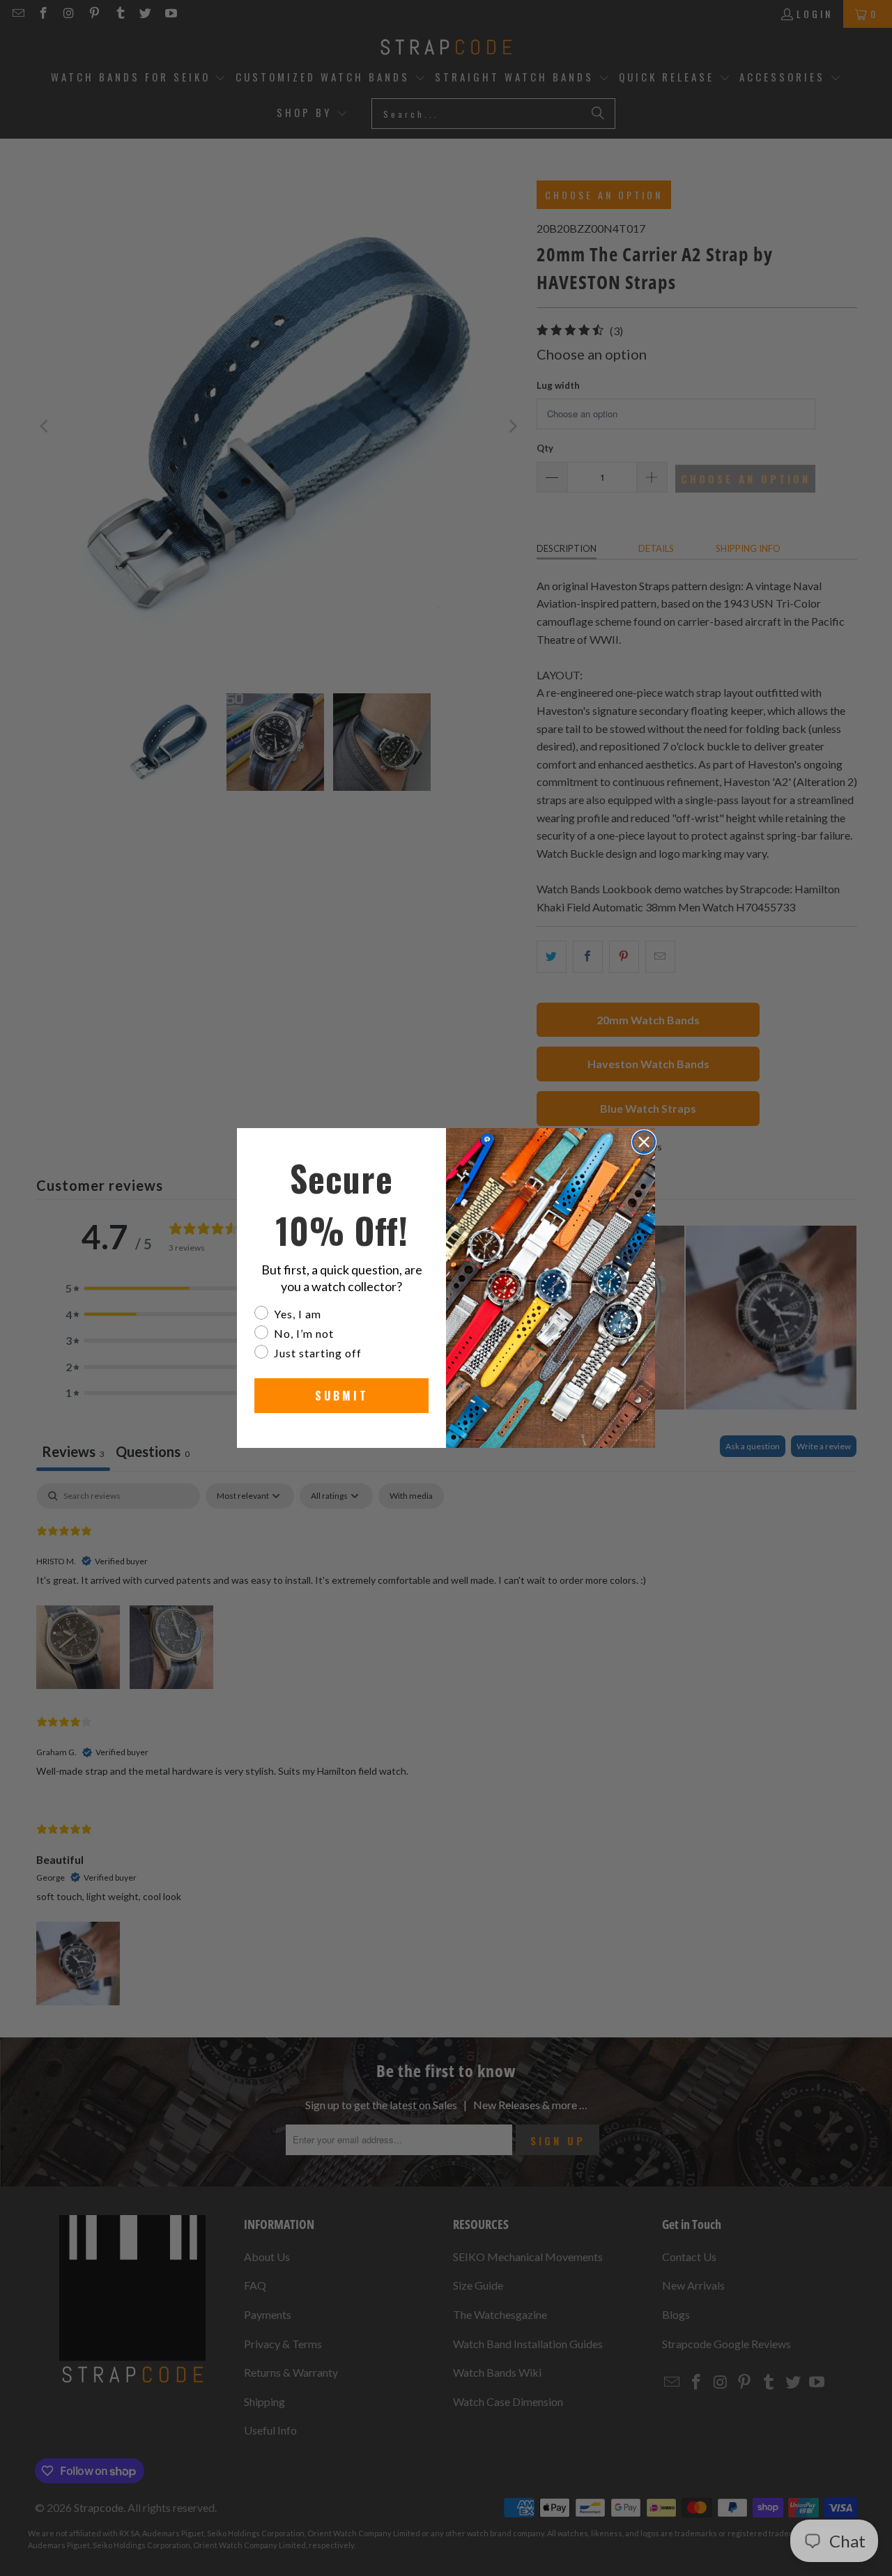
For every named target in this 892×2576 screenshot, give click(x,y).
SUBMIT (342, 1396)
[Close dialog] (644, 1142)
